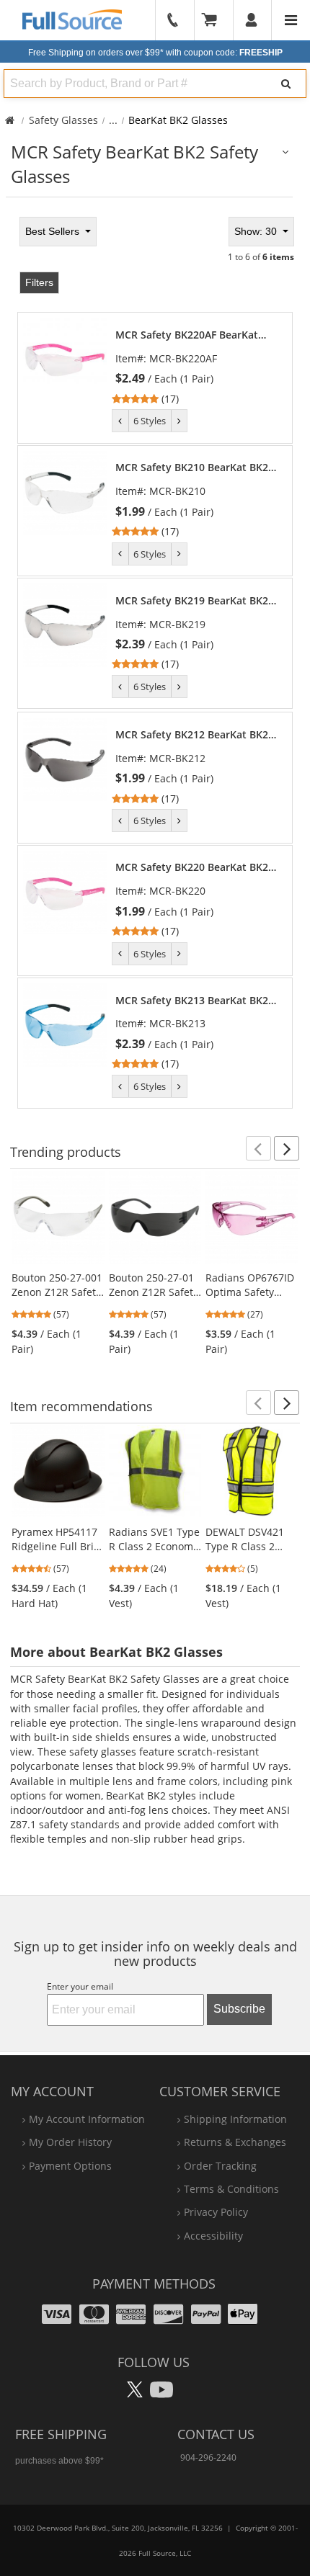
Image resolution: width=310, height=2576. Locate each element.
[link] (196, 367)
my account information (87, 2119)
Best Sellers (54, 231)
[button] (258, 1148)
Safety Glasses (63, 120)
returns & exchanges (235, 2142)
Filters (39, 282)
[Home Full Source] (10, 120)
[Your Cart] (214, 20)
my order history (70, 2142)
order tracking (220, 2166)
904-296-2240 (208, 2458)
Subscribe (239, 2009)
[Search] (286, 84)
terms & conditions (231, 2189)
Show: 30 (257, 231)
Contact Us (216, 2434)
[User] (252, 20)
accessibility (213, 2236)
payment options (70, 2166)
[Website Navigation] (291, 20)
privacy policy (216, 2212)
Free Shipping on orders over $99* (155, 53)
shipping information (235, 2119)
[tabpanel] (155, 661)
